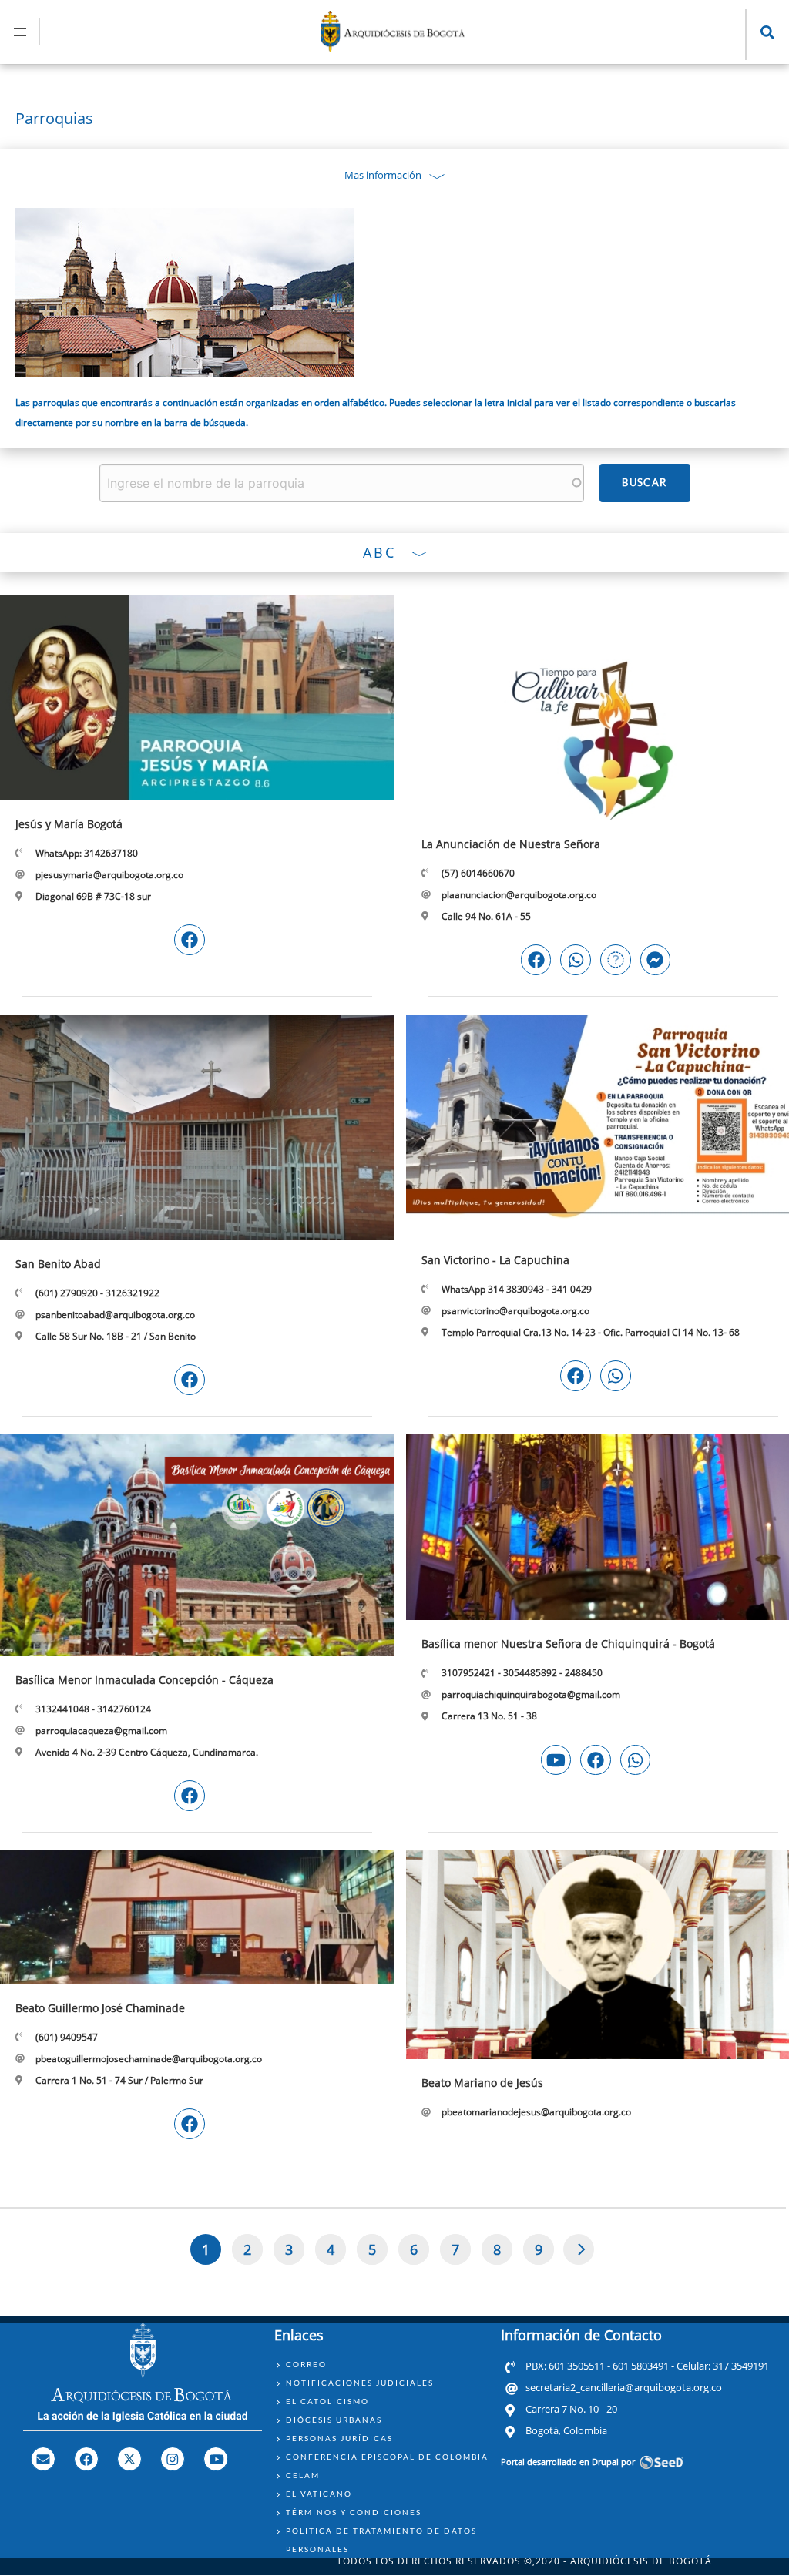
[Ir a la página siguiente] (579, 2249)
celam (303, 2475)
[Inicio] (393, 48)
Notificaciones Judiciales (360, 2383)
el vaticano (319, 2494)
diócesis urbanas (334, 2420)
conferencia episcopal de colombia (387, 2457)
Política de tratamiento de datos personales (381, 2540)
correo (306, 2364)
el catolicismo (327, 2401)
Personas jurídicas (339, 2438)
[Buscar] (645, 483)
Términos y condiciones (354, 2512)
